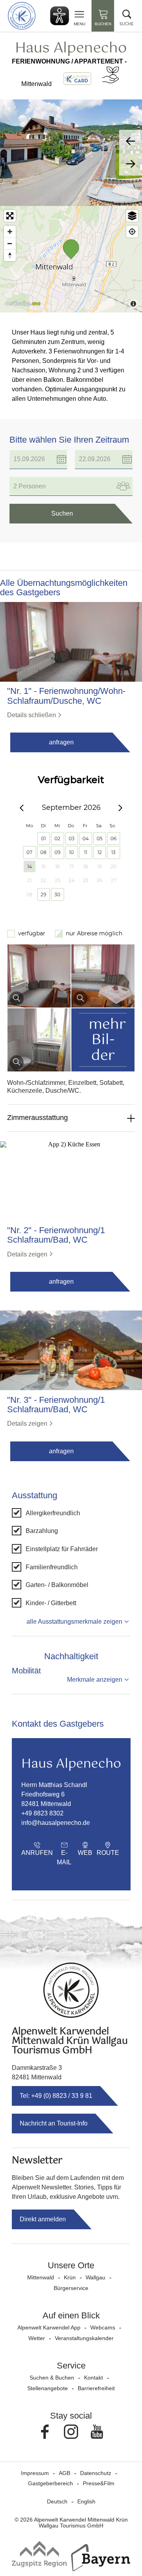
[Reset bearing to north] (10, 255)
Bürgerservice (71, 2288)
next (131, 164)
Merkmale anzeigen (95, 1680)
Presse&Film (99, 2483)
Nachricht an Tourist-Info (54, 2123)
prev (131, 141)
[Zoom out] (10, 243)
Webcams (103, 2327)
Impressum (35, 2473)
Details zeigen (27, 1254)
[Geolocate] (132, 232)
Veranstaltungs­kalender (84, 2338)
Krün (70, 2277)
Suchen (62, 513)
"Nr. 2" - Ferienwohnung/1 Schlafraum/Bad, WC (56, 1235)
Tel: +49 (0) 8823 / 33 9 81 (56, 2096)
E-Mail (64, 1857)
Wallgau (95, 2277)
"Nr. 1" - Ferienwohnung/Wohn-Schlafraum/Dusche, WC (66, 696)
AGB (64, 2473)
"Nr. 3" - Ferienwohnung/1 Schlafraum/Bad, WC (56, 1405)
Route (108, 1853)
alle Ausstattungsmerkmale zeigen (74, 1622)
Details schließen (32, 715)
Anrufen (37, 1853)
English (86, 2501)
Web (85, 1853)
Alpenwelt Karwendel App (49, 2327)
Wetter (37, 2338)
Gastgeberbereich (50, 2483)
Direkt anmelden (43, 2219)
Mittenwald (41, 2277)
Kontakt (93, 2378)
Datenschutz (96, 2473)
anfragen (61, 742)
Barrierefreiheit (96, 2388)
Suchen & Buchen (52, 2378)
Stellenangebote (48, 2388)
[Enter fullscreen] (10, 216)
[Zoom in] (10, 232)
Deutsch (57, 2501)
